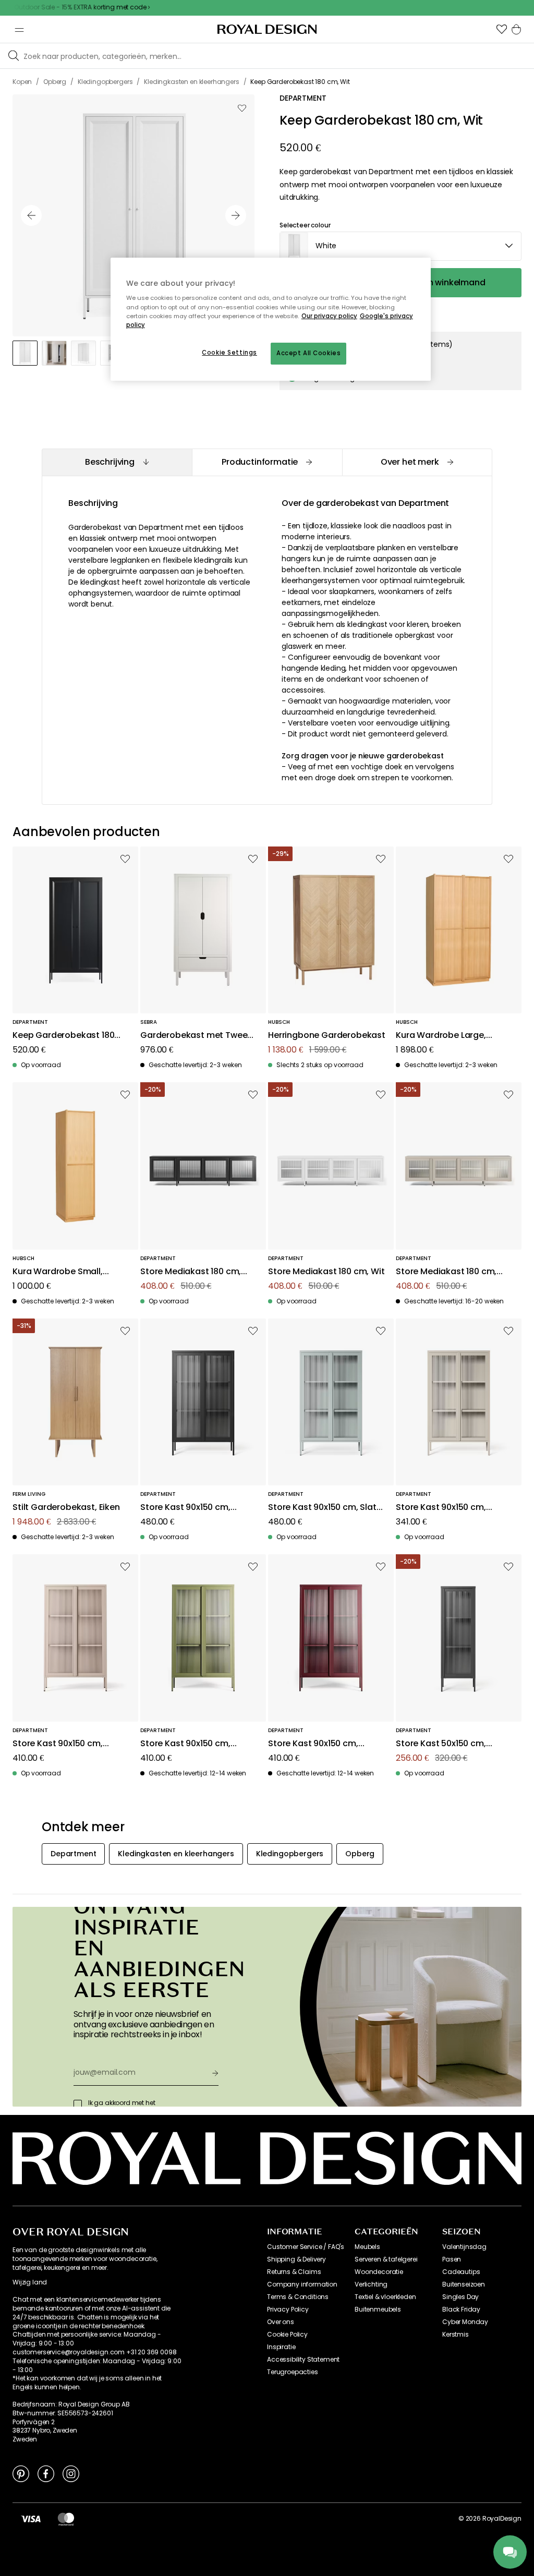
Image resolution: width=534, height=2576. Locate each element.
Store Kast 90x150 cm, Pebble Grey (441, 1508)
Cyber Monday (465, 2322)
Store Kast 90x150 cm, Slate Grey (325, 1508)
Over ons (281, 2322)
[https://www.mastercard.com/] (66, 2519)
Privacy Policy (288, 2309)
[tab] (117, 462)
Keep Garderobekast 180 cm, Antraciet (63, 1036)
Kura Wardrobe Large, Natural (441, 1036)
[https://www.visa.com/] (31, 2519)
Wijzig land (30, 2282)
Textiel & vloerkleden (385, 2297)
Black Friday (461, 2309)
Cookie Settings (229, 353)
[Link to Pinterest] (21, 2473)
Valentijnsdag (464, 2247)
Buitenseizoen (464, 2284)
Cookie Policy (287, 2335)
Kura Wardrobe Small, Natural (58, 1272)
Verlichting (371, 2284)
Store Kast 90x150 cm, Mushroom (58, 1744)
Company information (302, 2284)
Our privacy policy (329, 316)
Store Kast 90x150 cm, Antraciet (185, 1508)
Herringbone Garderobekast (327, 1036)
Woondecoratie (379, 2272)
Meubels (367, 2247)
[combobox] (400, 246)
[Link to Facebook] (46, 2473)
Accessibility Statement (303, 2360)
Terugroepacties (293, 2372)
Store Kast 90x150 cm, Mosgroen (185, 1744)
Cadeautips (461, 2272)
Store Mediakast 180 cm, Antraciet (191, 1272)
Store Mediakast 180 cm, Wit (326, 1272)
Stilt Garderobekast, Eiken (66, 1508)
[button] (502, 29)
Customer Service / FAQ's (306, 2247)
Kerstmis (456, 2335)
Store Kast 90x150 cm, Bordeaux (313, 1744)
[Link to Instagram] (71, 2473)
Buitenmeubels (378, 2309)
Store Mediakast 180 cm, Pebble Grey (446, 1272)
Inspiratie (281, 2347)
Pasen (452, 2259)
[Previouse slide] (31, 215)
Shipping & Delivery (296, 2259)
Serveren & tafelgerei (386, 2259)
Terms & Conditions (298, 2297)
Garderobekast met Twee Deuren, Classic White (194, 1036)
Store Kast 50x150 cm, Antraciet (441, 1744)
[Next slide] (236, 215)
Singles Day (460, 2297)
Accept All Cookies (308, 353)
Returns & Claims (294, 2272)
